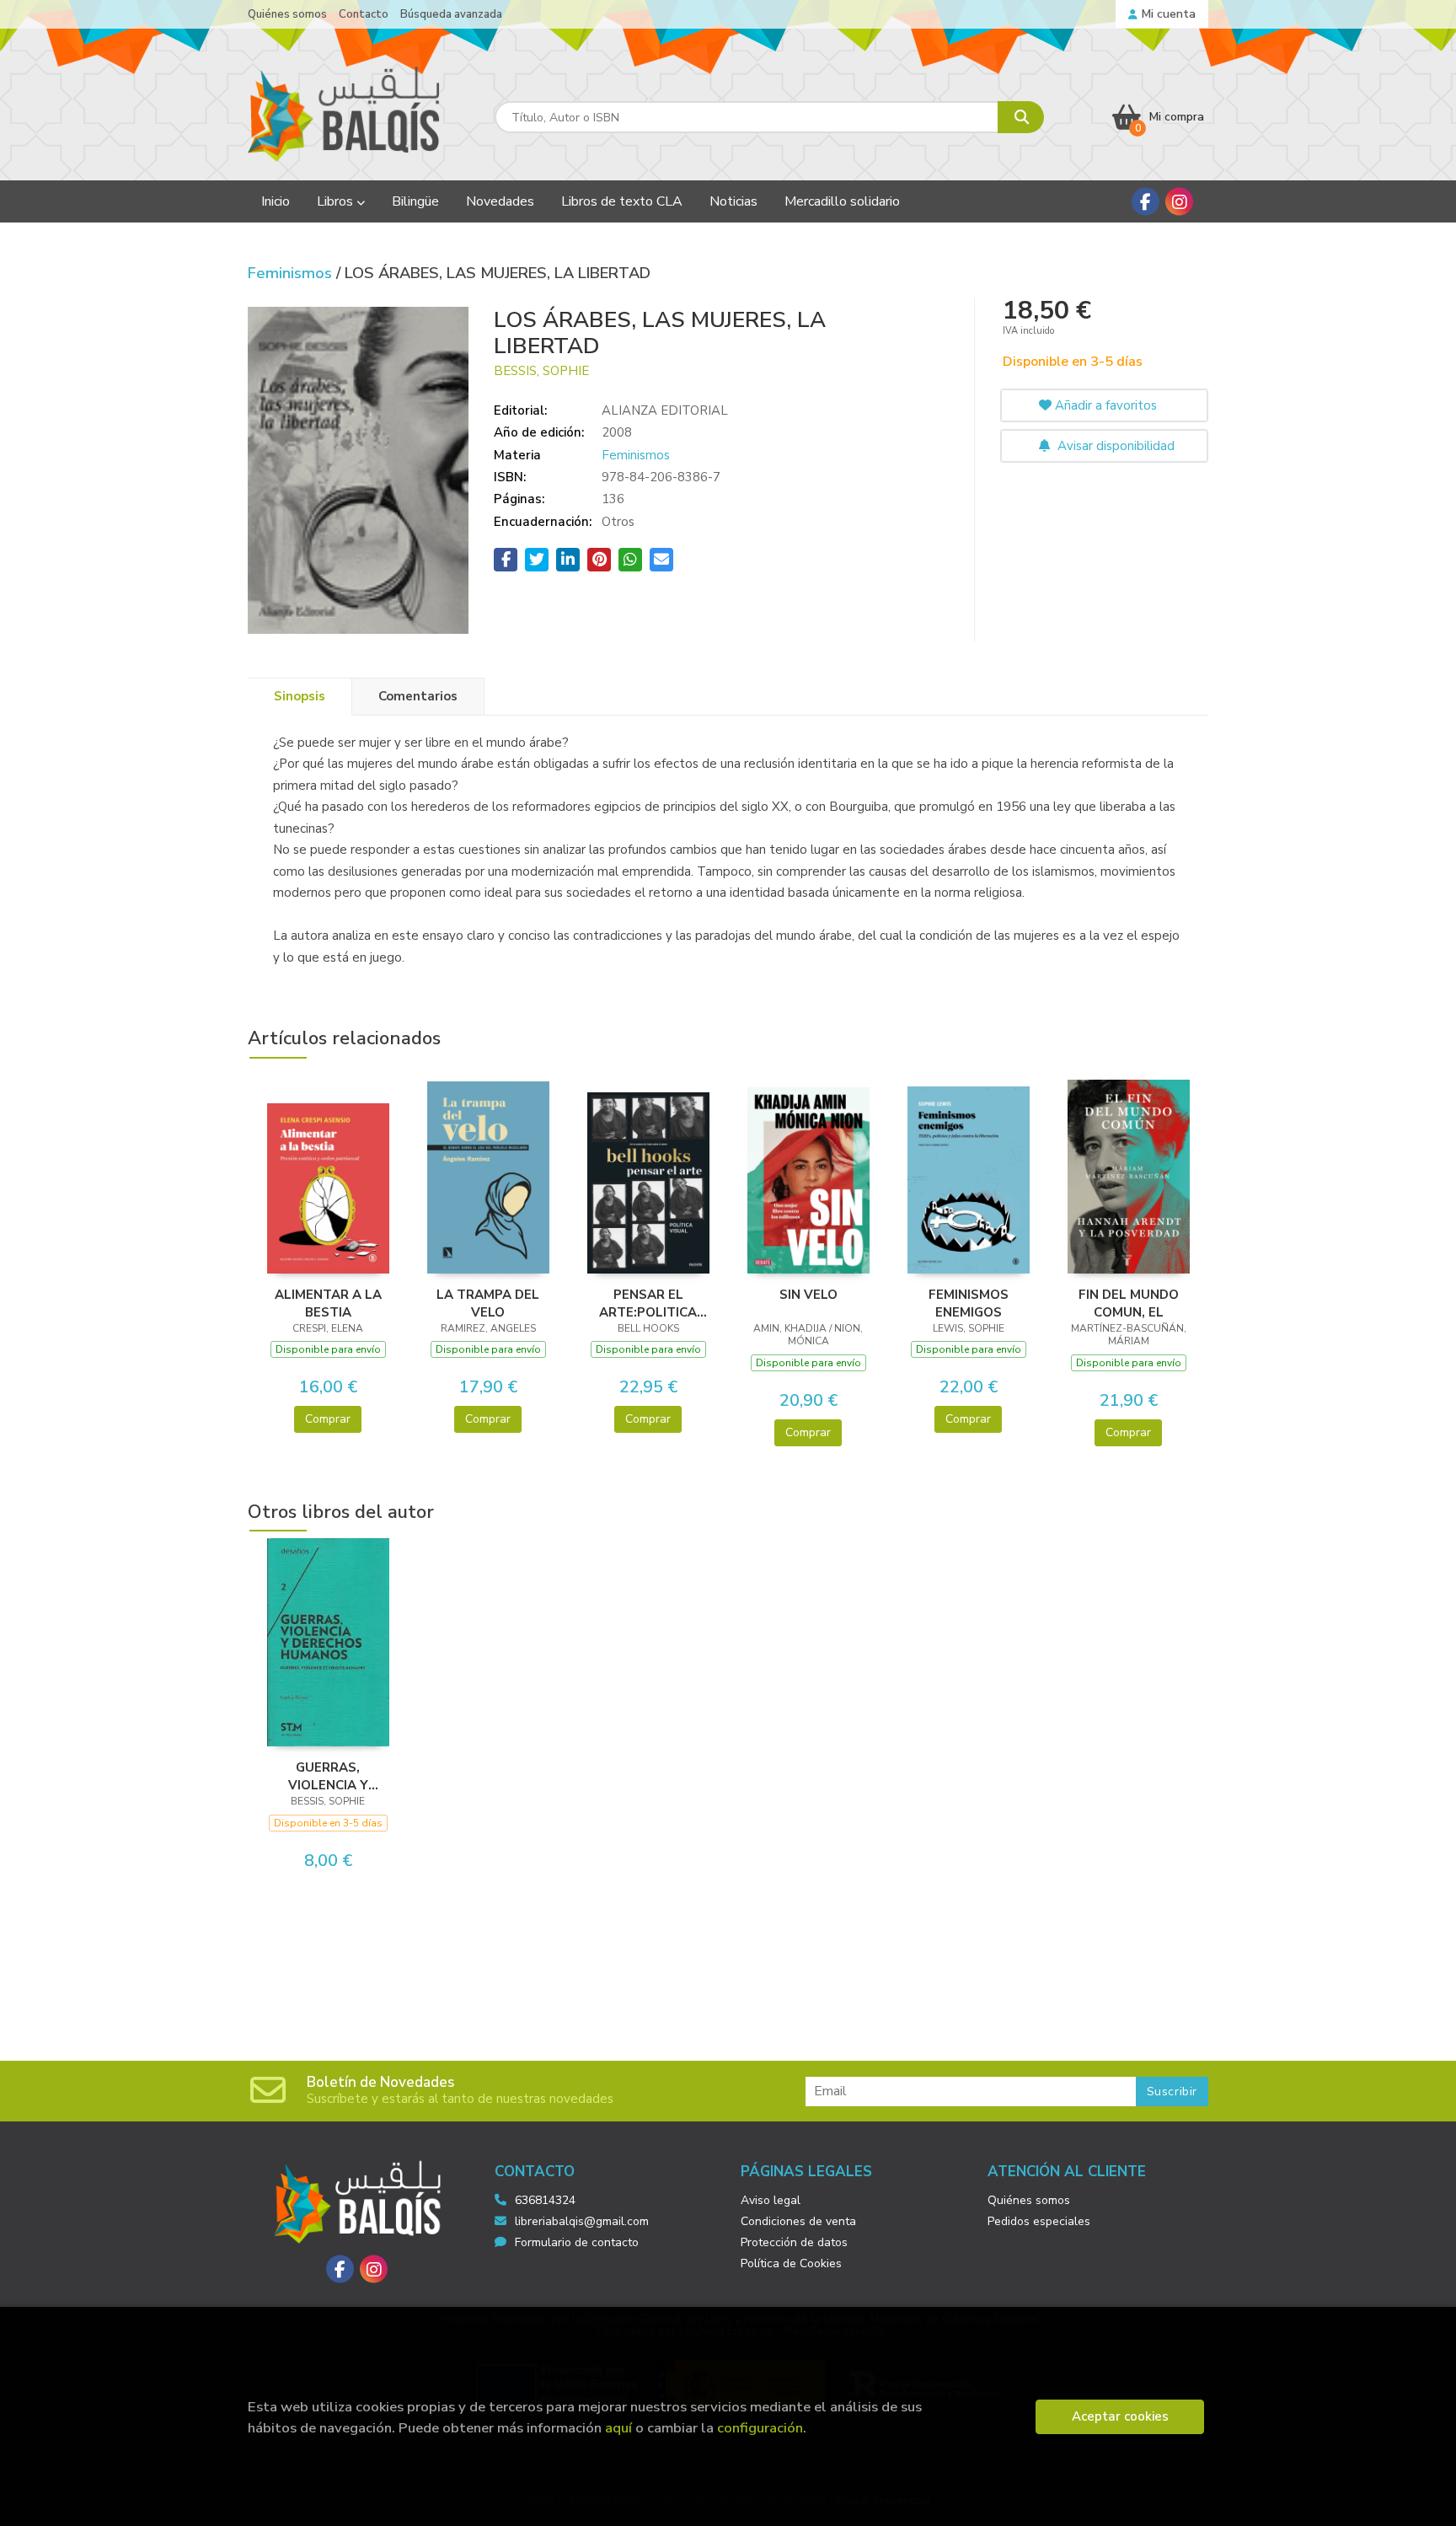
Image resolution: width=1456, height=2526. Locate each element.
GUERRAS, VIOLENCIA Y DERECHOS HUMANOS (328, 1776)
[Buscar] (1021, 117)
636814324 (545, 2200)
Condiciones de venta (798, 2221)
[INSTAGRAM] (1179, 202)
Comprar (328, 1419)
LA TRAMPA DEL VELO (488, 1303)
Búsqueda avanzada (451, 14)
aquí (618, 2428)
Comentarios (418, 696)
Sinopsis (300, 696)
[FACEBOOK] (1146, 202)
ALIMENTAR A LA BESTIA (328, 1303)
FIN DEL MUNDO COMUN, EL (1129, 1303)
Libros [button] (337, 201)
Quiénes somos (287, 14)
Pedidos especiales (1039, 2221)
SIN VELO (808, 1295)
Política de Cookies (791, 2263)
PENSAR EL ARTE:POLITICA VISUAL (648, 1303)
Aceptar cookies (1120, 2416)
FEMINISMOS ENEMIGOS (969, 1303)
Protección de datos (794, 2242)
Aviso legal (771, 2200)
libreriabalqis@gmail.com (582, 2221)
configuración (760, 2428)
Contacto (364, 14)
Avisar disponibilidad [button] (1114, 446)
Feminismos (292, 273)
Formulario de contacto (577, 2242)
